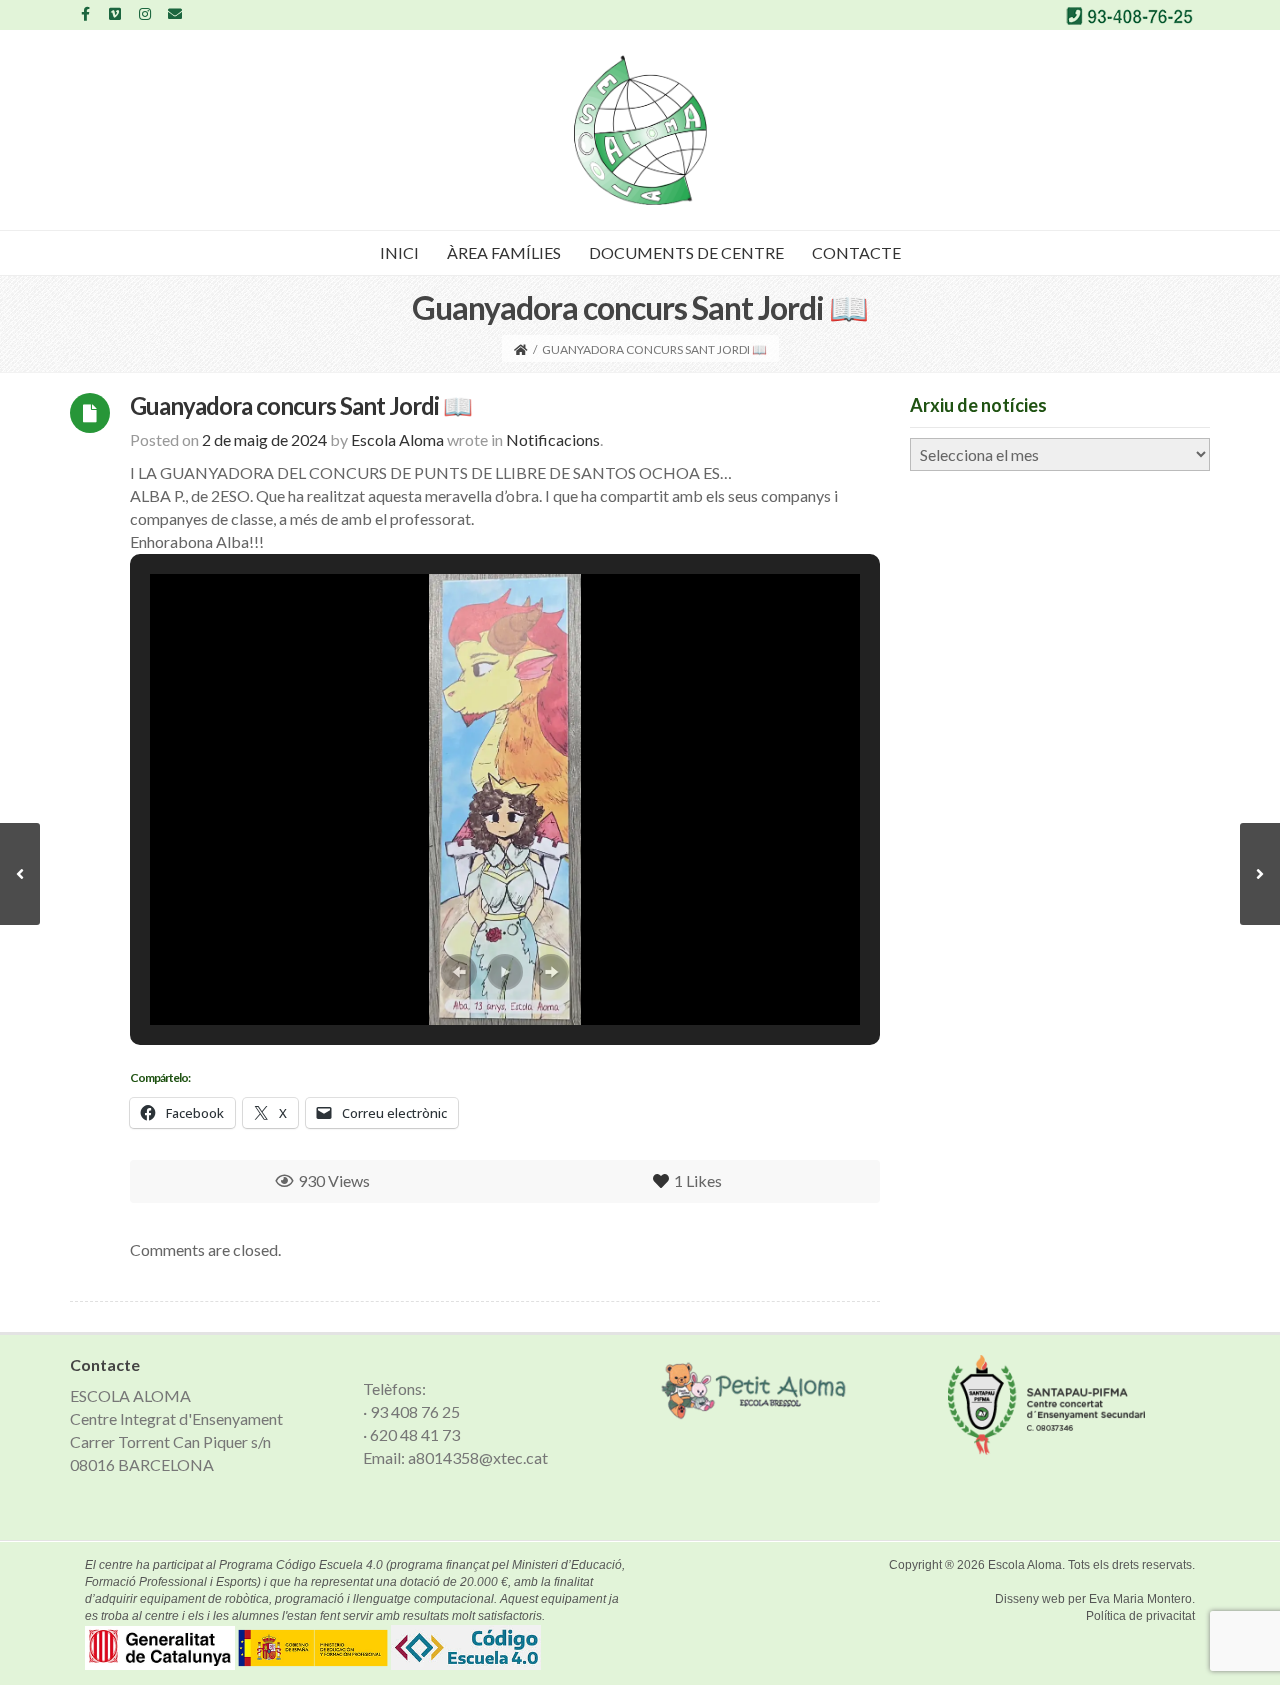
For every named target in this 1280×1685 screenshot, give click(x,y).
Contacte (856, 252)
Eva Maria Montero (1140, 1599)
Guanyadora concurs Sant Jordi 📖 (301, 405)
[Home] (521, 349)
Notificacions (553, 439)
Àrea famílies (504, 252)
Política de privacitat (1140, 1616)
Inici (399, 252)
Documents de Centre (686, 252)
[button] (459, 972)
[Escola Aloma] (640, 130)
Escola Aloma (1025, 1565)
